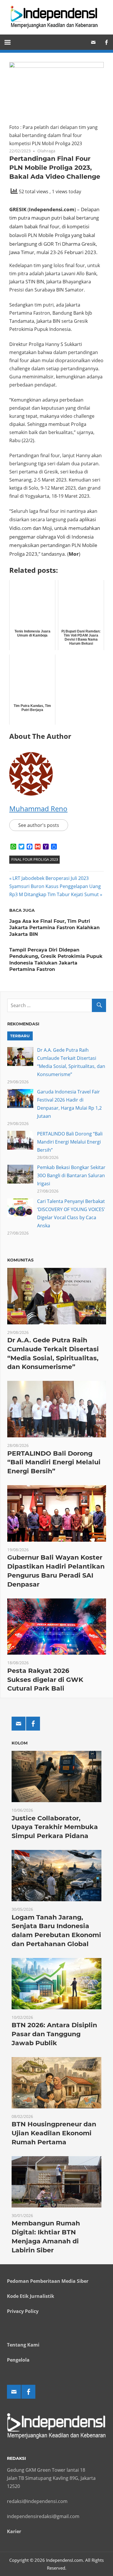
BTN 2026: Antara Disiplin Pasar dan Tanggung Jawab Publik (54, 2034)
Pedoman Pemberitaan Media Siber (48, 2281)
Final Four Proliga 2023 (35, 859)
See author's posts (39, 825)
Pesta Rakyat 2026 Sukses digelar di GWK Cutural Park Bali (45, 1680)
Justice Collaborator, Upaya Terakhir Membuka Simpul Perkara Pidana (55, 1827)
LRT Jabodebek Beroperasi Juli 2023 (50, 878)
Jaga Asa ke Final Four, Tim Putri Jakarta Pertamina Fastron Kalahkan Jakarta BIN (54, 928)
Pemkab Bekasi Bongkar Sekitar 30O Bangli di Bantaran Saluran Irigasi (71, 1175)
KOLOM (20, 1743)
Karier (14, 2531)
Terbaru (20, 1036)
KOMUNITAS (20, 1260)
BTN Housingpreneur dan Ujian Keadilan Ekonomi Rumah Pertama (54, 2133)
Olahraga (46, 151)
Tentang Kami (23, 2345)
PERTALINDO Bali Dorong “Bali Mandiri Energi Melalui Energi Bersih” (70, 1142)
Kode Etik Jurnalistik (31, 2296)
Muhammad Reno (38, 808)
